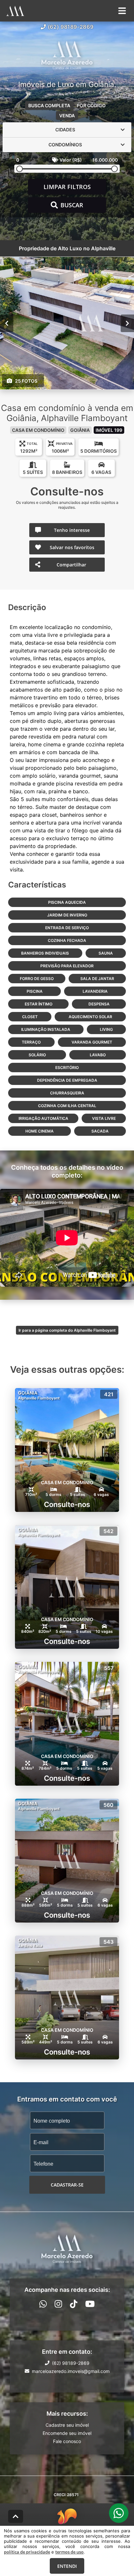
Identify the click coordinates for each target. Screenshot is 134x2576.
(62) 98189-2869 (71, 27)
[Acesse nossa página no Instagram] (58, 2304)
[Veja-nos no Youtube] (90, 2304)
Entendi (67, 2566)
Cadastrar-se (67, 2185)
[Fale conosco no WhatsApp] (43, 2304)
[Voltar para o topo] (16, 2516)
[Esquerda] (7, 323)
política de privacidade (27, 2552)
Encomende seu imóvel (67, 2433)
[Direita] (127, 323)
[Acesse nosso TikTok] (74, 2304)
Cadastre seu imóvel (67, 2425)
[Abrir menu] (122, 11)
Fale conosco (67, 2441)
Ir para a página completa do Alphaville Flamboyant (67, 1330)
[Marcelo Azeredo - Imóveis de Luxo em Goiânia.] (67, 56)
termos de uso (69, 2552)
